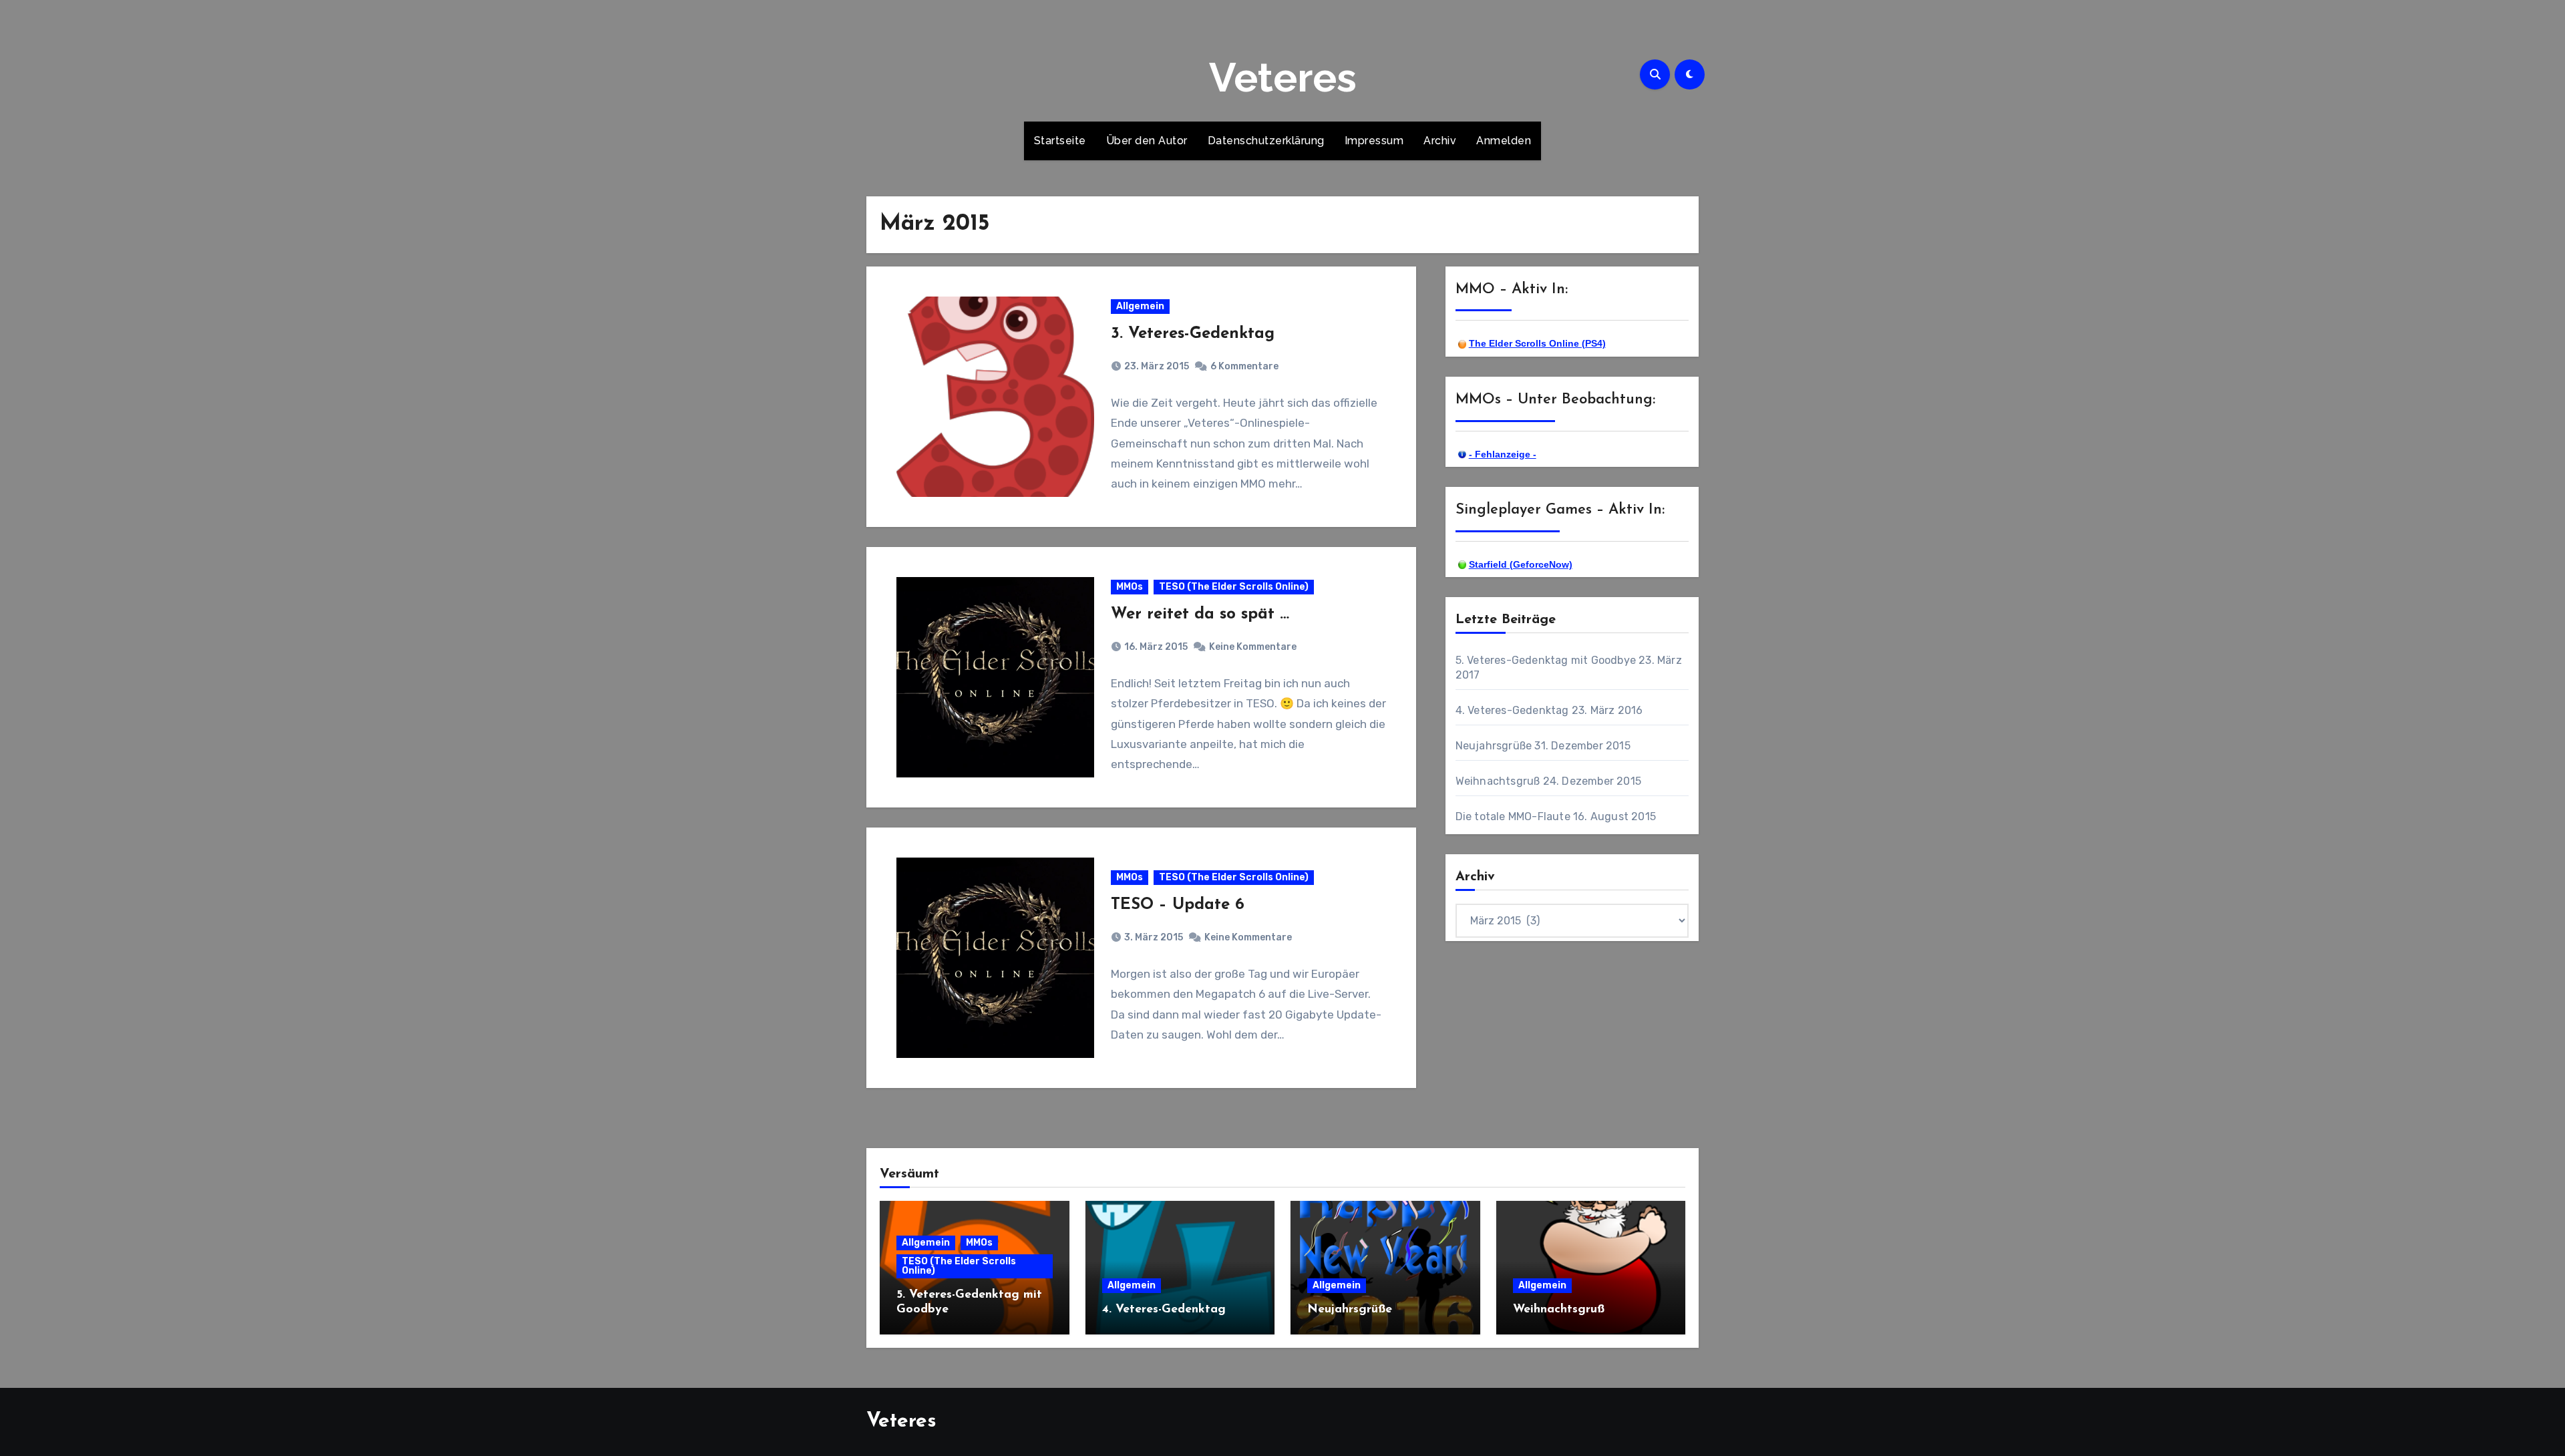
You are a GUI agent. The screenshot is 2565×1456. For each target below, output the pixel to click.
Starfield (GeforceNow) (1521, 564)
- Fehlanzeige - (1503, 454)
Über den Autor (1147, 141)
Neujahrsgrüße (1494, 746)
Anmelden (1504, 141)
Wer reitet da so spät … (1200, 614)
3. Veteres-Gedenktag (1193, 334)
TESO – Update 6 (1178, 905)
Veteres (1283, 77)
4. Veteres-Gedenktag (1512, 710)
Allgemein (1140, 306)
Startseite (1060, 141)
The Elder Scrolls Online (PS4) (1537, 343)
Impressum (1374, 141)
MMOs (1130, 587)
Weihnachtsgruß (1498, 781)
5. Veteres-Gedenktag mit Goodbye (1546, 660)
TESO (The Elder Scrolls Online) (1234, 587)
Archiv (1440, 141)
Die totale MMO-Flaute (1513, 816)
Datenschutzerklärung (1266, 141)
